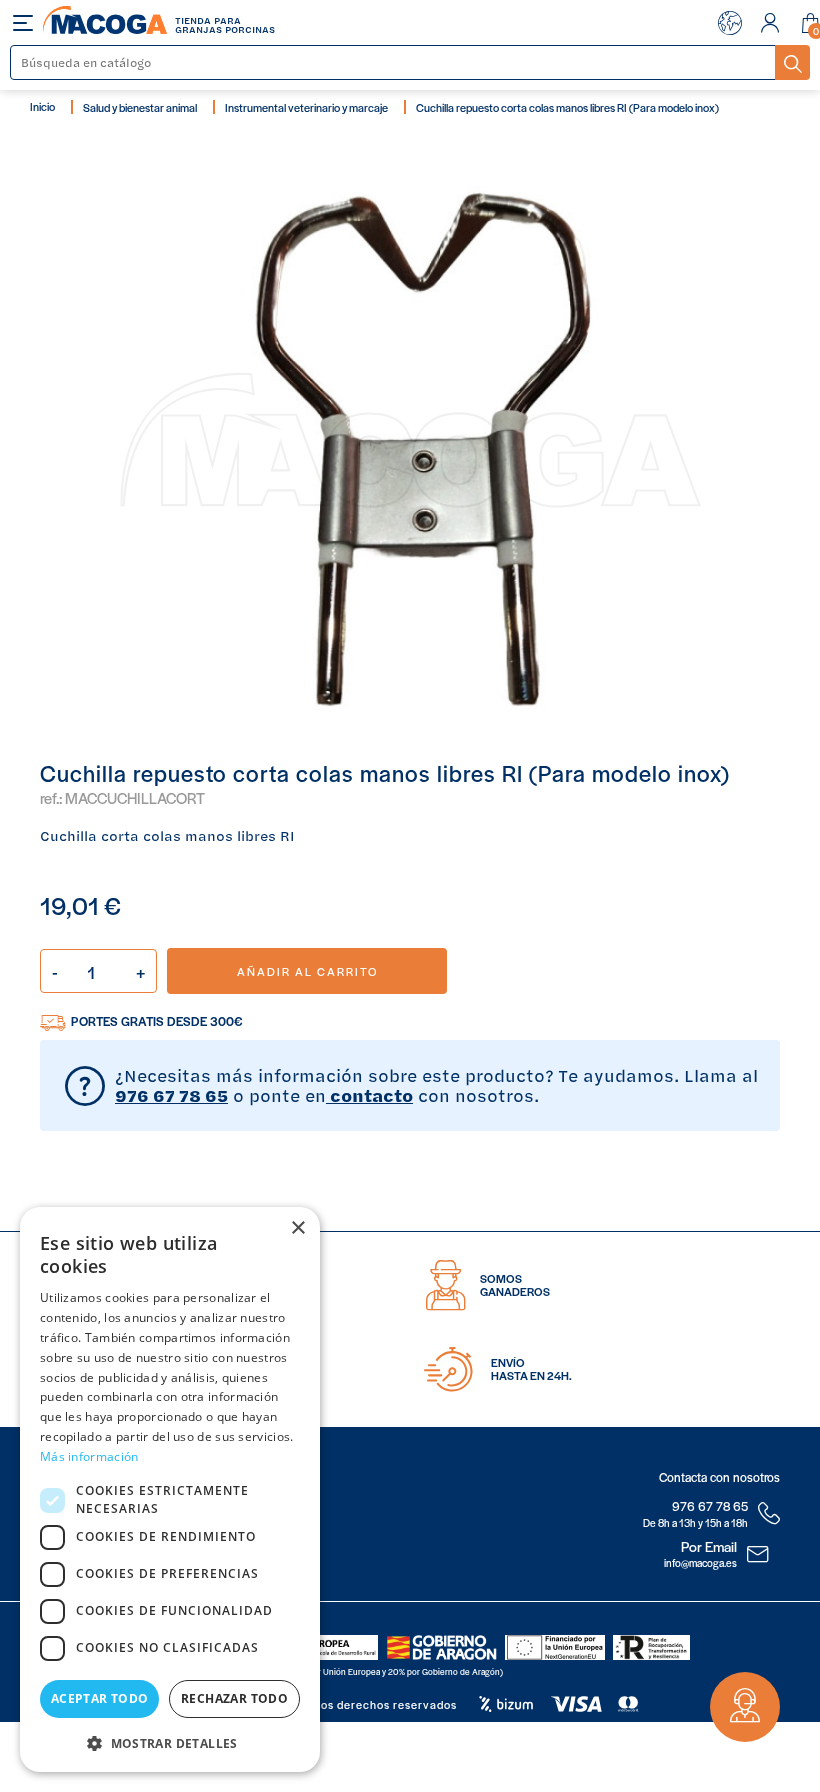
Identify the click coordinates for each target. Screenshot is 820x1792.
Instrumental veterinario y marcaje (306, 107)
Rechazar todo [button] (234, 1698)
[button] (170, 1741)
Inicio (42, 106)
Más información (89, 1456)
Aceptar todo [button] (100, 1698)
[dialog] (170, 1489)
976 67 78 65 (171, 1095)
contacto (369, 1095)
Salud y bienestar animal (140, 107)
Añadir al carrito (307, 971)
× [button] (297, 1228)
